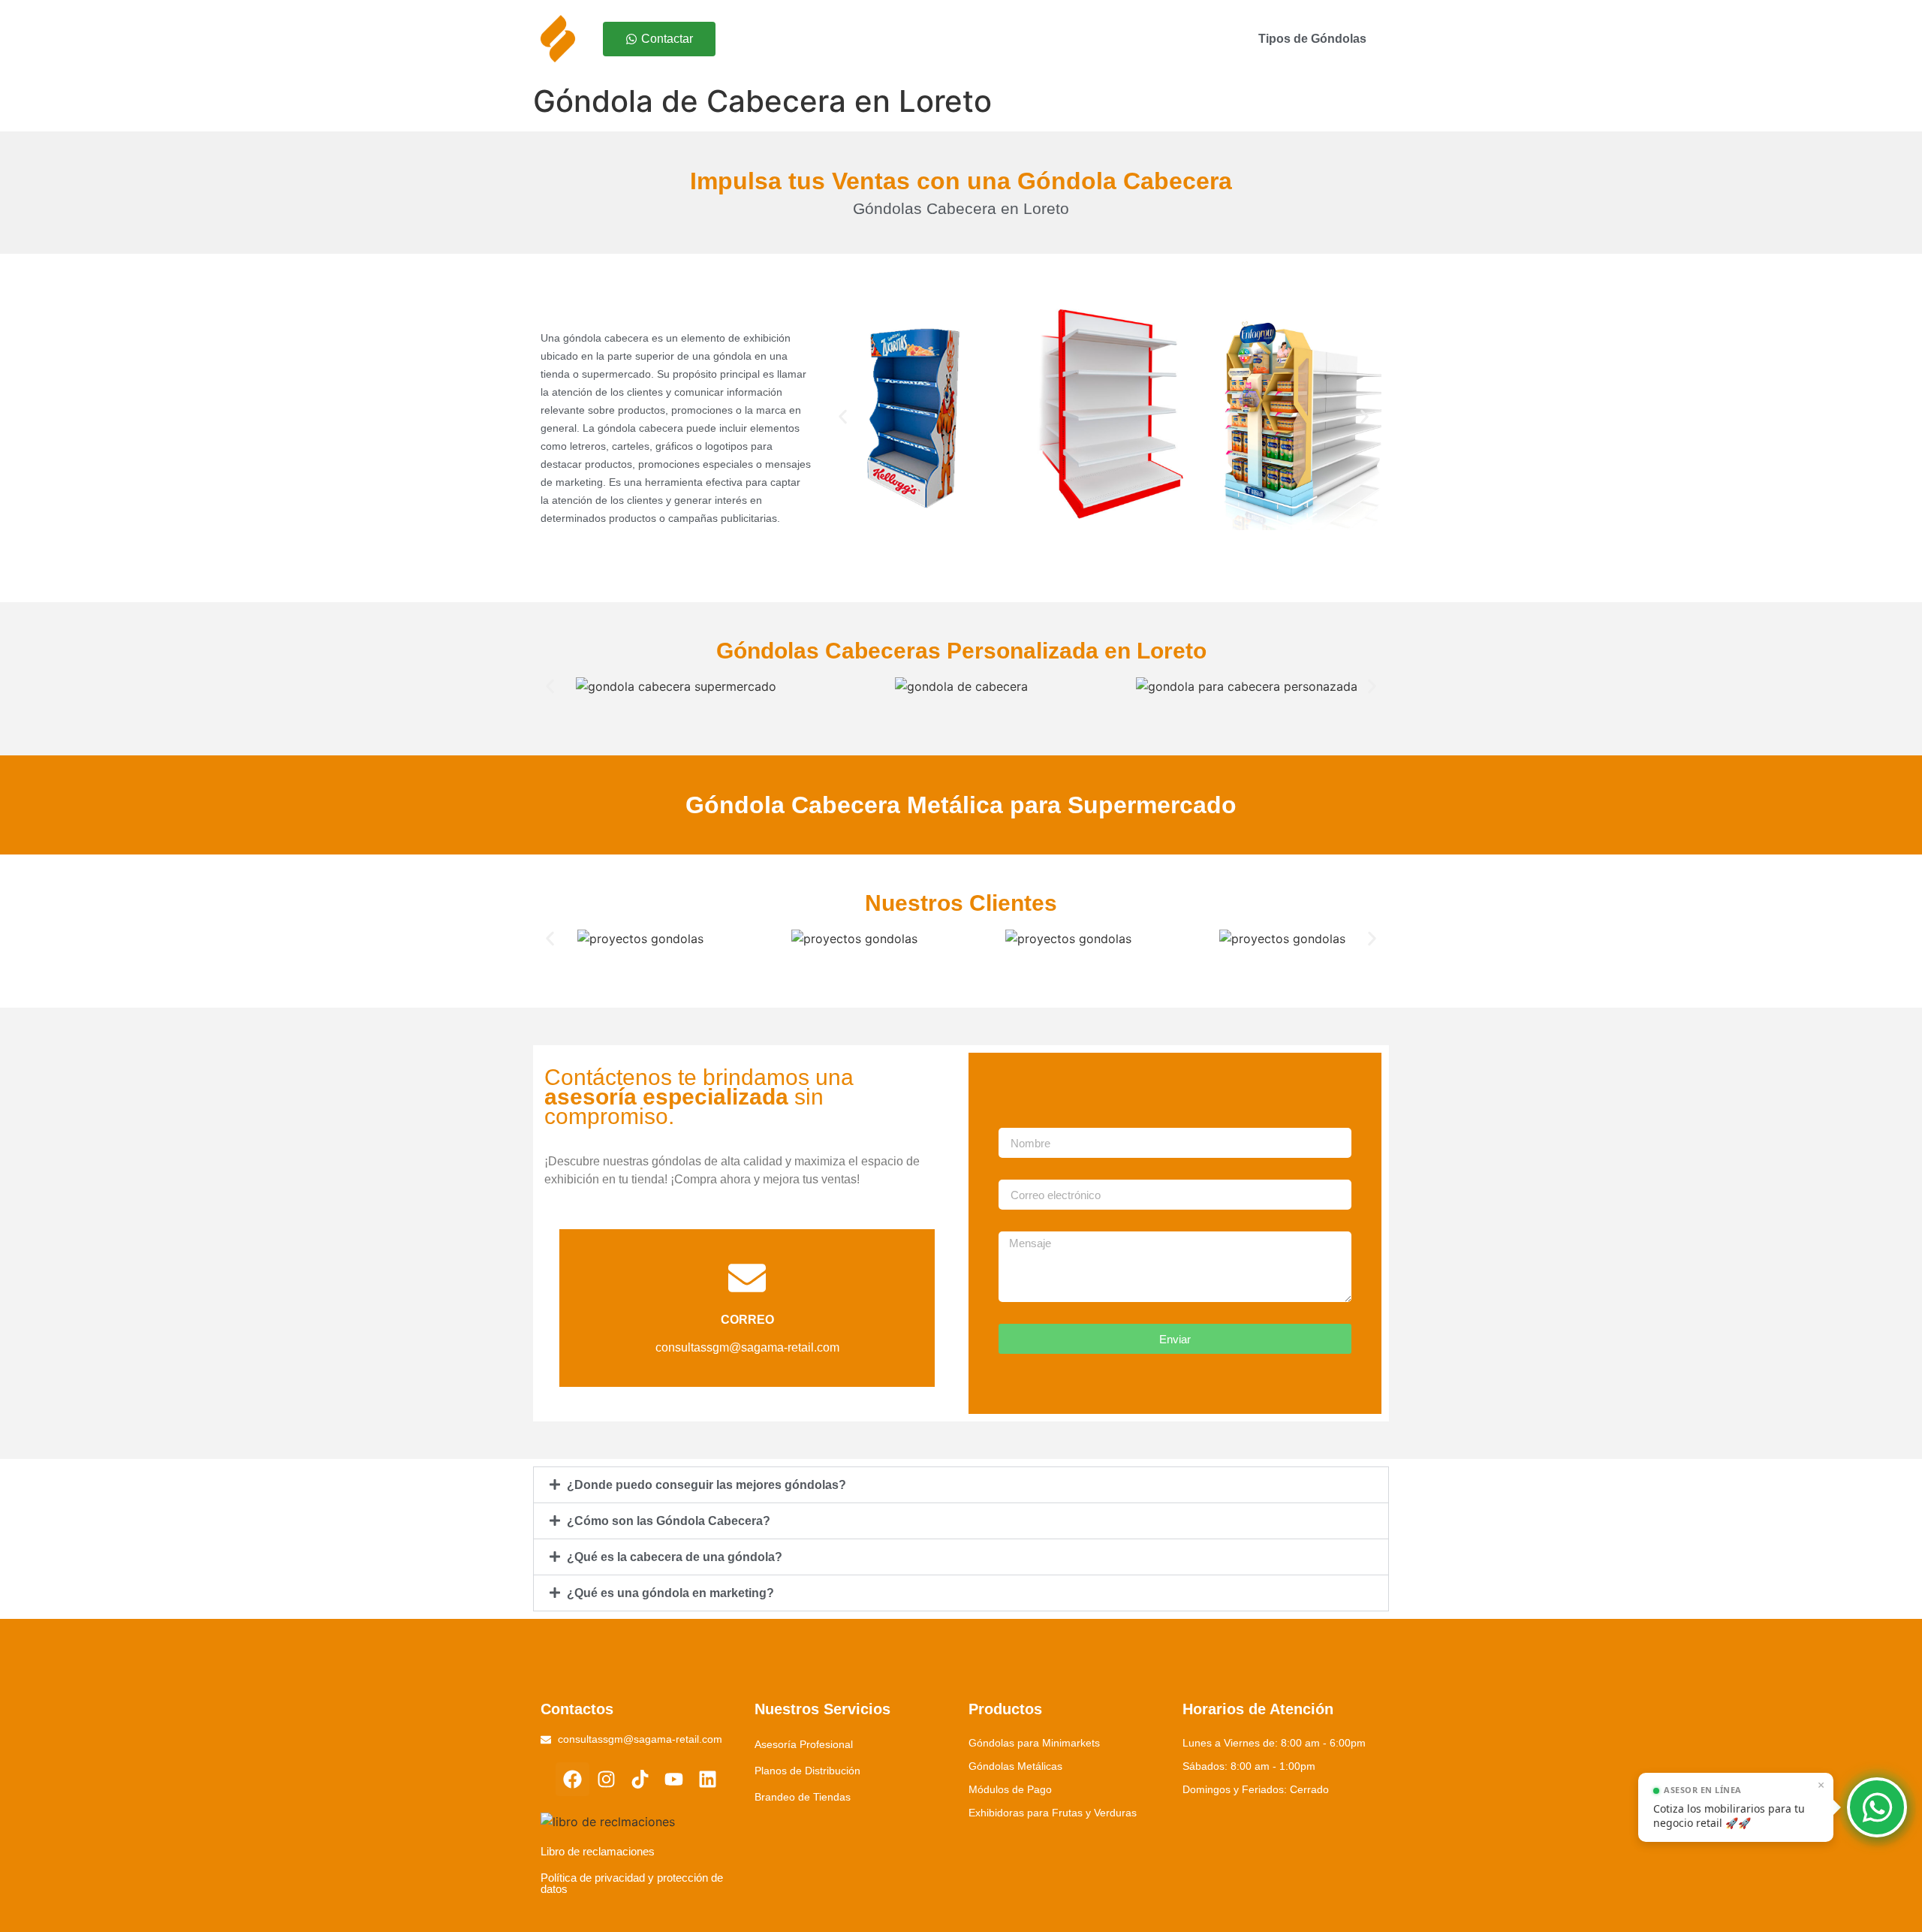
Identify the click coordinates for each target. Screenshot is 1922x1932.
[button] (843, 417)
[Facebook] (572, 1779)
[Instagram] (606, 1779)
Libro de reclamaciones (598, 1851)
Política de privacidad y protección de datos (632, 1883)
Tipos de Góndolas (1312, 39)
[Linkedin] (708, 1779)
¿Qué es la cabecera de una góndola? (675, 1557)
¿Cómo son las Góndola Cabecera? (669, 1521)
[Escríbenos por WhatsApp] (1877, 1807)
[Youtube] (674, 1779)
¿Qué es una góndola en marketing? (670, 1593)
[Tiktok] (640, 1779)
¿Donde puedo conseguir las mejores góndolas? (706, 1485)
